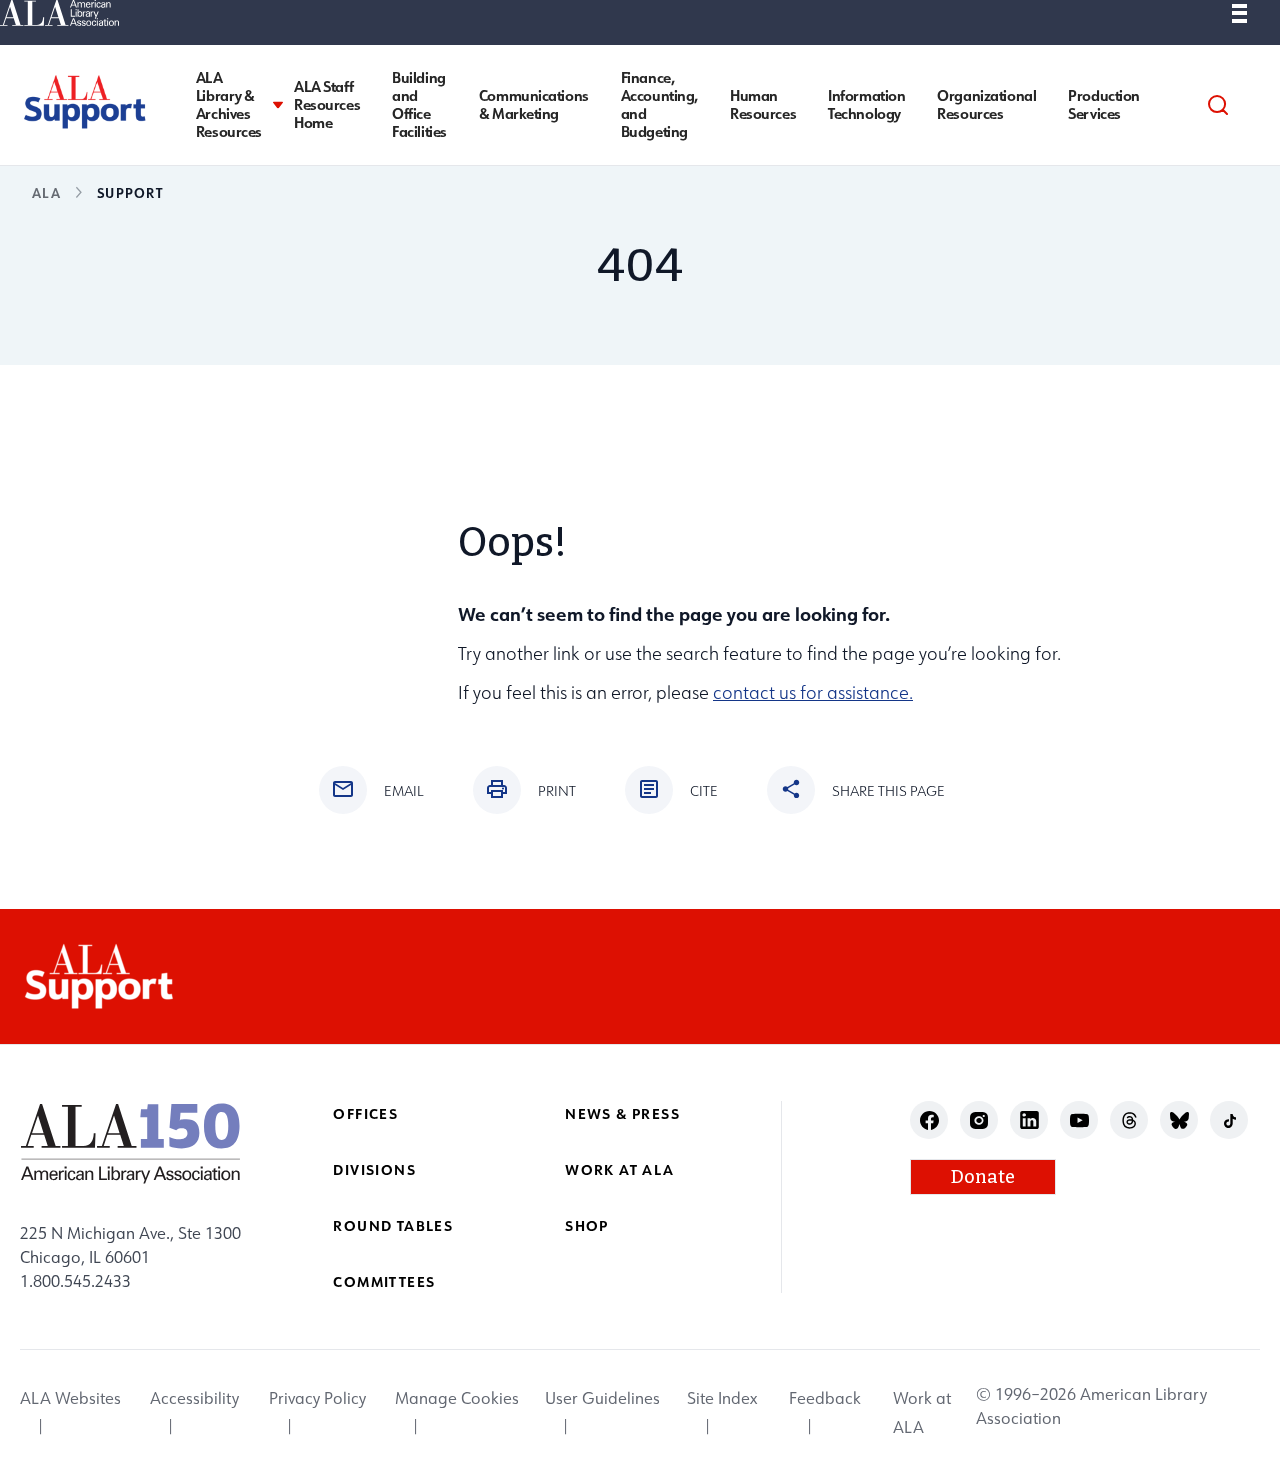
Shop (587, 1225)
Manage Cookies (457, 1399)
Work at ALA (619, 1169)
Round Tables (393, 1225)
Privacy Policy (317, 1399)
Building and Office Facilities (419, 105)
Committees (384, 1281)
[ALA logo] (130, 1143)
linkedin (1029, 1120)
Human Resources (763, 105)
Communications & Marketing (534, 105)
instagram (979, 1120)
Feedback (825, 1399)
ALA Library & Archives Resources (229, 105)
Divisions (374, 1169)
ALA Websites (70, 1399)
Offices (365, 1113)
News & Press (622, 1113)
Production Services (1104, 105)
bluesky (1179, 1120)
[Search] (1218, 105)
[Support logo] (84, 101)
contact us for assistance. (813, 692)
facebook (929, 1120)
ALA (46, 192)
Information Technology (866, 105)
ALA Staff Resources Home (327, 105)
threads (1129, 1120)
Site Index (722, 1399)
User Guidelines (602, 1399)
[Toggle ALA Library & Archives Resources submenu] (278, 105)
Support (130, 192)
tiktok (1229, 1120)
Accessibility (194, 1399)
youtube (1079, 1120)
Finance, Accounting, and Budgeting (659, 105)
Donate (983, 1177)
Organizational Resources (986, 105)
